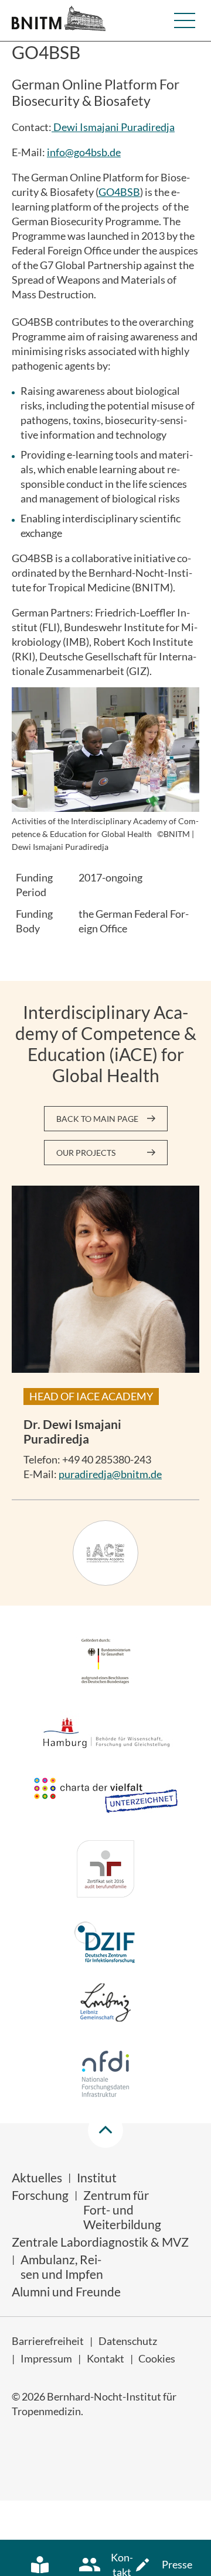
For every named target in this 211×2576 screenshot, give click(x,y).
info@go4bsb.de (84, 152)
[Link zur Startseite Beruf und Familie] (105, 1871)
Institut (97, 2177)
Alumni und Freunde (66, 2291)
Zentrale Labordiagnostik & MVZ (100, 2242)
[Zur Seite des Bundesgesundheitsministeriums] (106, 1663)
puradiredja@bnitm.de (110, 1474)
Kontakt (105, 2358)
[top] (105, 2130)
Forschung (40, 2195)
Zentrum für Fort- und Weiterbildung (122, 2210)
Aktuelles (37, 2177)
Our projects (86, 1153)
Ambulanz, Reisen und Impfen (62, 2267)
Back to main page (97, 1119)
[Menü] (185, 20)
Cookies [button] (157, 2358)
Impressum (46, 2358)
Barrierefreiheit (48, 2341)
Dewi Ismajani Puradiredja (113, 127)
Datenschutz (128, 2341)
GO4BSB (119, 192)
